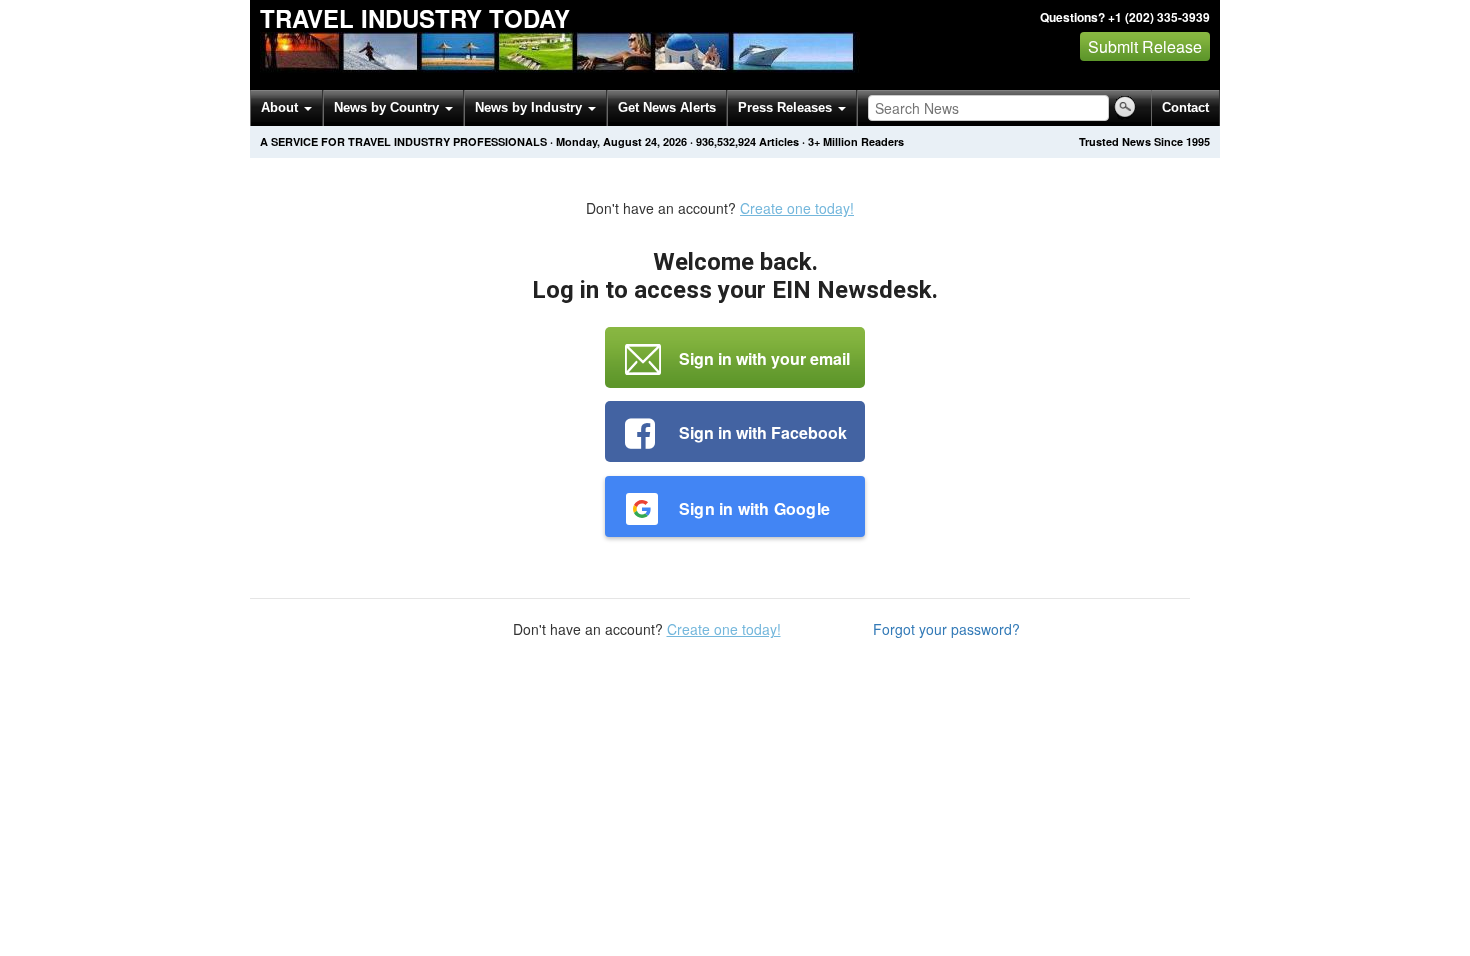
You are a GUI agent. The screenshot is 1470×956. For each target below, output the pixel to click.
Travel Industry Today (415, 18)
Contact (1185, 107)
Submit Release (1145, 46)
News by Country (388, 107)
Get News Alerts (667, 107)
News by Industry (530, 107)
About (281, 107)
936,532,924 (726, 141)
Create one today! (797, 208)
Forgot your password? (946, 629)
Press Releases (787, 107)
